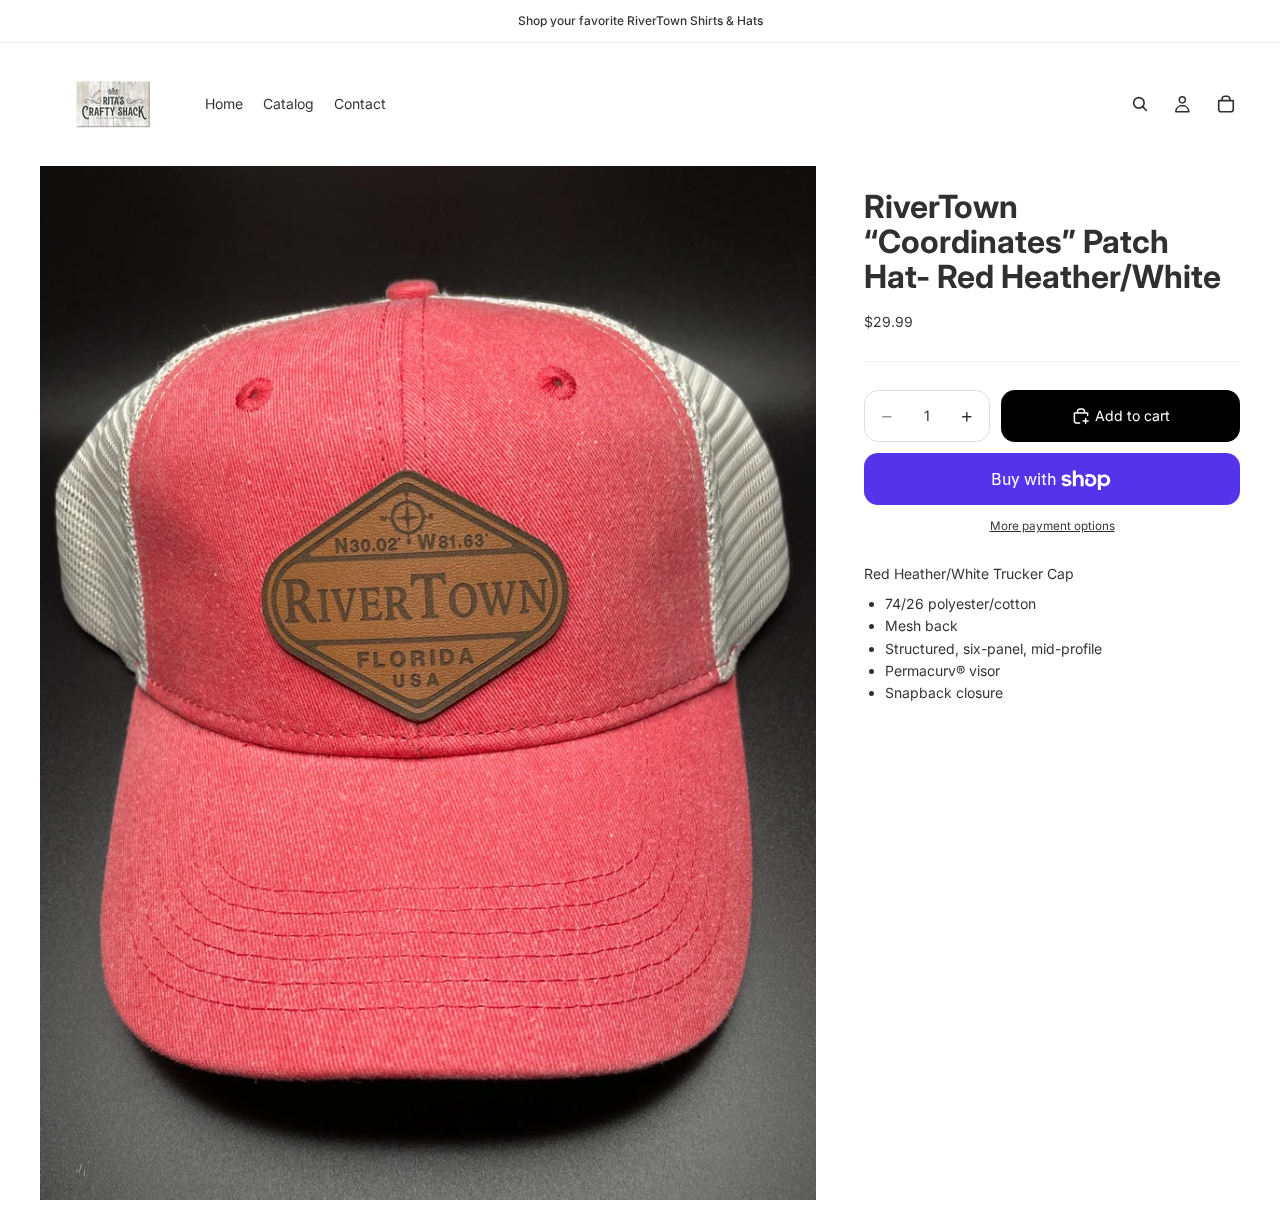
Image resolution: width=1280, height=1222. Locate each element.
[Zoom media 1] (428, 682)
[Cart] (1226, 104)
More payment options (1052, 526)
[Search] (1140, 104)
